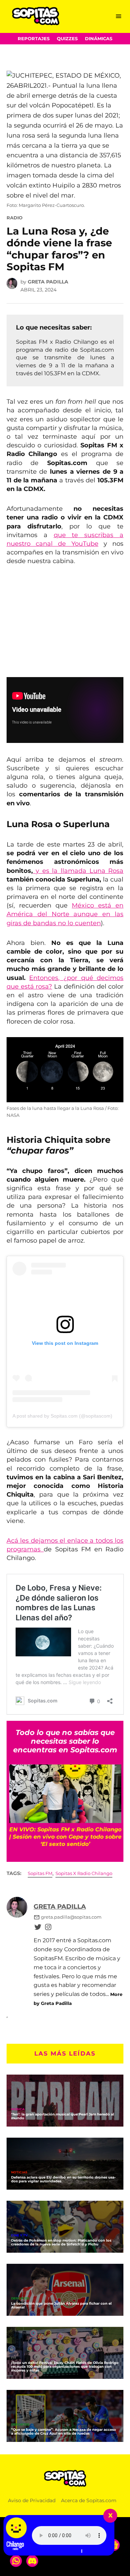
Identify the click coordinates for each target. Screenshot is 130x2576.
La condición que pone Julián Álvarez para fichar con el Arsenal (61, 2305)
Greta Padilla (48, 282)
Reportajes (34, 39)
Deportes (20, 2299)
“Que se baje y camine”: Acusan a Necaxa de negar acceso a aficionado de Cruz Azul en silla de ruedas (64, 2432)
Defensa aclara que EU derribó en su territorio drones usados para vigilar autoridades (63, 2179)
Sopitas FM (40, 1873)
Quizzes (67, 39)
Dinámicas (99, 39)
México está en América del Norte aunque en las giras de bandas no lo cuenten (65, 914)
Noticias (19, 2172)
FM (14, 2358)
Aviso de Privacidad (32, 2500)
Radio (15, 218)
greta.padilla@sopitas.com (71, 1917)
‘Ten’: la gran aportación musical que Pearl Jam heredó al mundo (63, 2116)
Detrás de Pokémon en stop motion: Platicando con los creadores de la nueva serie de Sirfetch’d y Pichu (61, 2242)
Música (18, 2109)
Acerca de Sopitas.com (89, 2500)
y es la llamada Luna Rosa (78, 871)
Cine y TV (19, 2236)
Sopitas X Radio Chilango (84, 1873)
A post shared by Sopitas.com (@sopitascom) (62, 1416)
